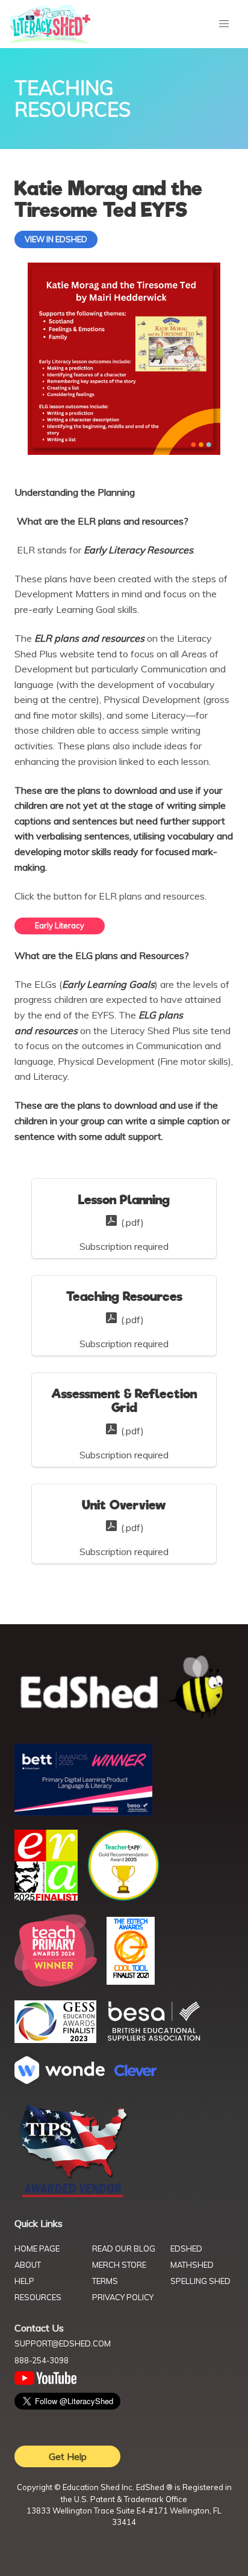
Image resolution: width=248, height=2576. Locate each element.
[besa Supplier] (154, 2039)
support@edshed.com (63, 2343)
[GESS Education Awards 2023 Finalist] (55, 2039)
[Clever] (135, 2072)
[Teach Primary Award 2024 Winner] (56, 1983)
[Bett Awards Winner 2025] (83, 1812)
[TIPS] (73, 2196)
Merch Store (119, 2265)
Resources (38, 2297)
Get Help (68, 2456)
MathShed (192, 2265)
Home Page (37, 2249)
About (28, 2265)
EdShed (186, 2249)
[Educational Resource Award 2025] (46, 1897)
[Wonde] (60, 2080)
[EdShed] (124, 1688)
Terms (105, 2281)
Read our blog (124, 2249)
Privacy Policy (123, 2297)
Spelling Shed (200, 2281)
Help (24, 2281)
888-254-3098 (42, 2360)
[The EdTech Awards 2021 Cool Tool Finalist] (131, 1981)
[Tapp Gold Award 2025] (123, 1898)
